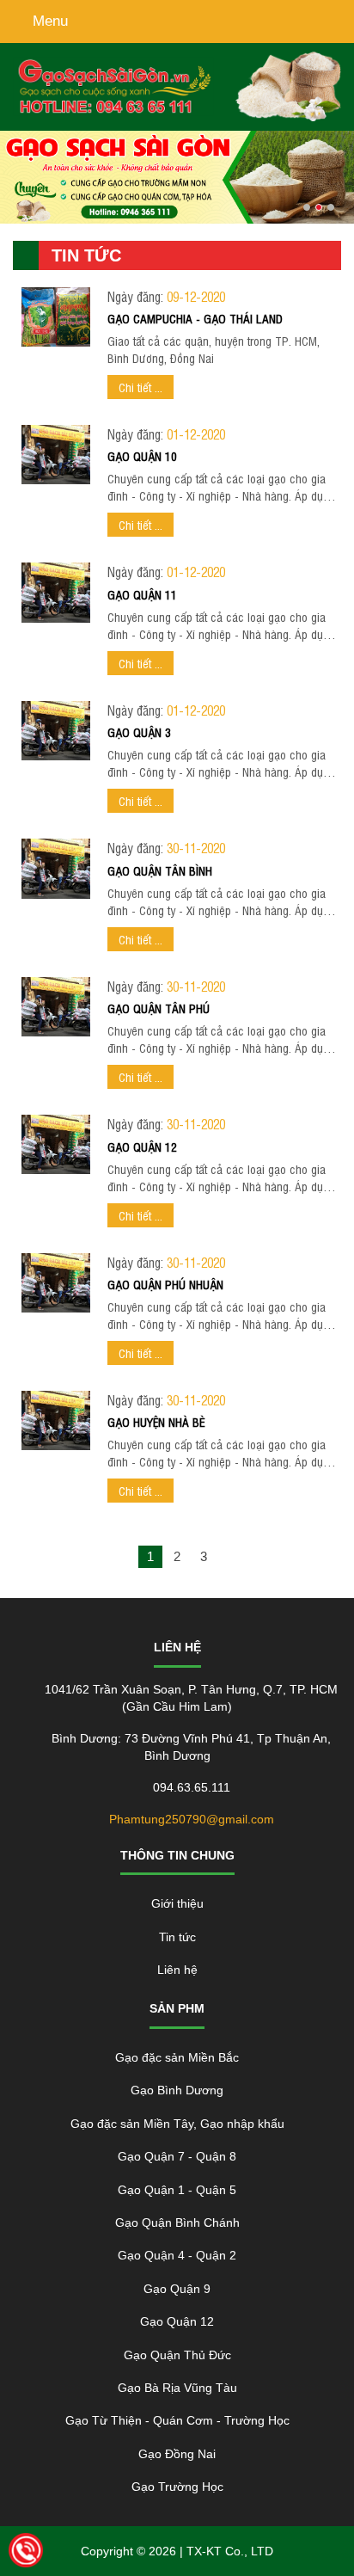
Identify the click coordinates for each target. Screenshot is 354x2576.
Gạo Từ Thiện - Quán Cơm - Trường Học (177, 2420)
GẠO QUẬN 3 (139, 732)
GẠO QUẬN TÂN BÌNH (160, 870)
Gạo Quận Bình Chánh (177, 2222)
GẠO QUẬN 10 (142, 455)
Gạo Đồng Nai (177, 2454)
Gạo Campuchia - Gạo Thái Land (195, 318)
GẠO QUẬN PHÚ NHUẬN (165, 1284)
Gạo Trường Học (177, 2487)
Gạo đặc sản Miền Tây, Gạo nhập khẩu (177, 2124)
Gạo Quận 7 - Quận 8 (177, 2156)
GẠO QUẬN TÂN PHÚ (159, 1008)
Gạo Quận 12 (177, 2321)
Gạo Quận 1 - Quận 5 (177, 2190)
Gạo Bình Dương (177, 2090)
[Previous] (124, 1557)
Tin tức (177, 1937)
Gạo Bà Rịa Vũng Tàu (177, 2388)
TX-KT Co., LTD (230, 2551)
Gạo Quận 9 (177, 2289)
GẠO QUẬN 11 (142, 594)
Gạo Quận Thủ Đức (177, 2355)
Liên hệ (177, 1970)
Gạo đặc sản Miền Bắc (177, 2057)
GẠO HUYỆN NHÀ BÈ (156, 1421)
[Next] (230, 1557)
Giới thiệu (177, 1903)
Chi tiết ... (140, 387)
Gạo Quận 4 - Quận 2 (177, 2255)
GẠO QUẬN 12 (142, 1146)
